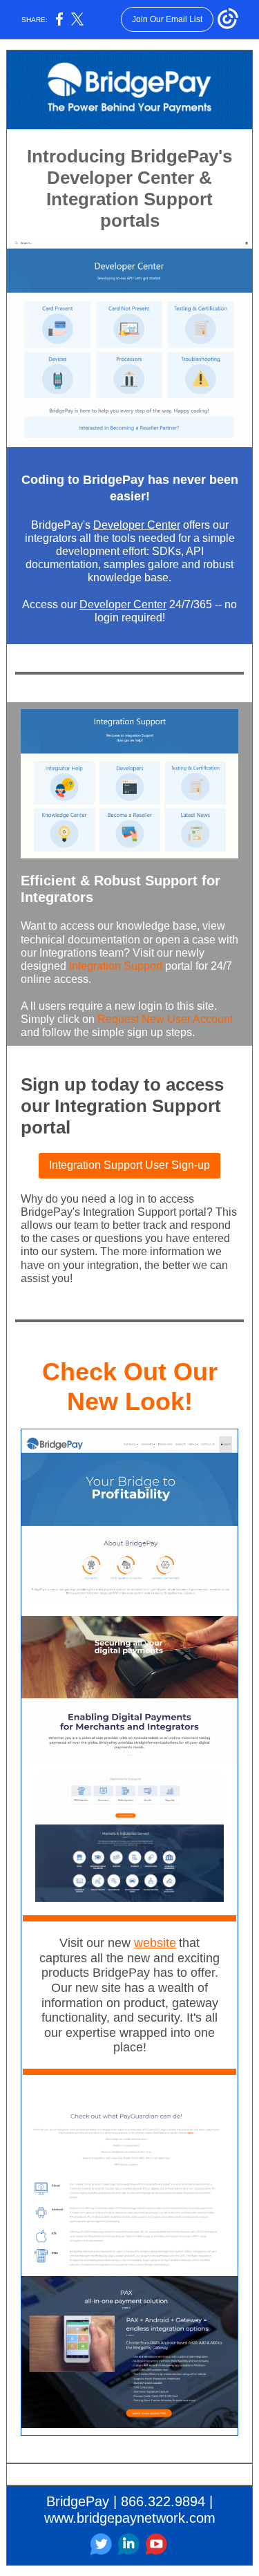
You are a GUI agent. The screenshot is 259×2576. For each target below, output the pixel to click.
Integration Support (116, 966)
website (155, 1943)
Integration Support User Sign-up (129, 1165)
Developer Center (137, 525)
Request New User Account (165, 1019)
